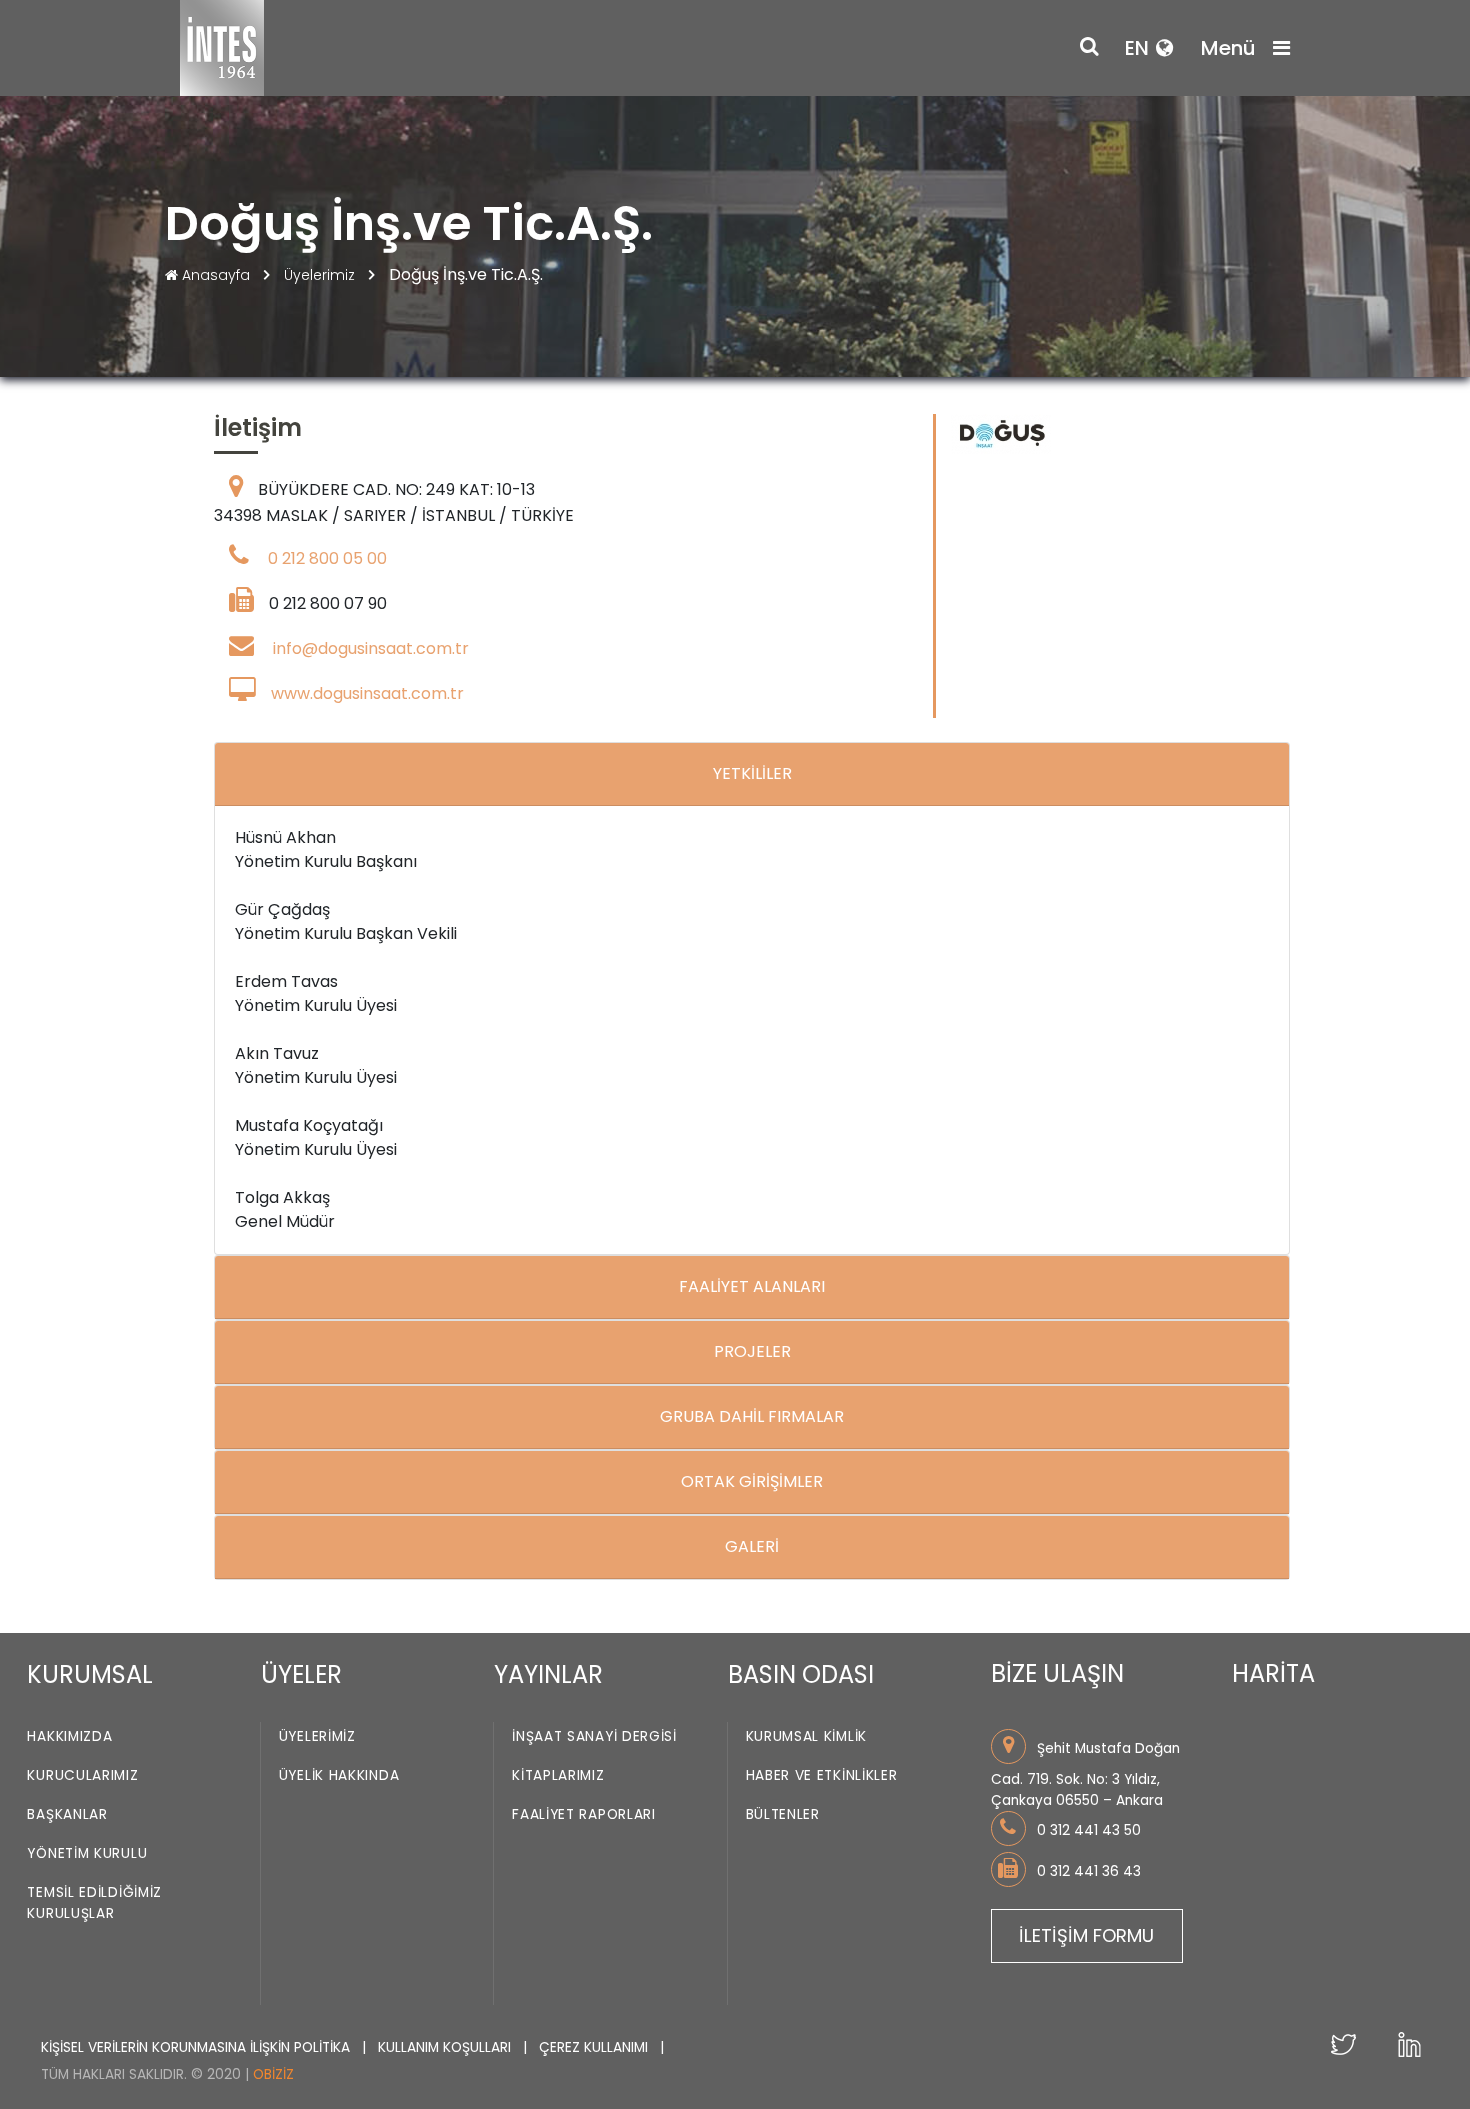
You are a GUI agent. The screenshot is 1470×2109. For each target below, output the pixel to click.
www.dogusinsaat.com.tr (367, 693)
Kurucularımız (82, 1776)
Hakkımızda (69, 1737)
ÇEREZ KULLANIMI (595, 2047)
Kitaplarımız (558, 1776)
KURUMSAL (90, 1674)
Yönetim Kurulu (87, 1854)
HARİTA (1273, 1673)
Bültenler (783, 1815)
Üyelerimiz (321, 275)
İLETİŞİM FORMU (1086, 1935)
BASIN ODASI (801, 1674)
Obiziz (273, 2074)
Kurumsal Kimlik (807, 1737)
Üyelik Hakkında (339, 1776)
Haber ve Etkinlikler (822, 1776)
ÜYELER (301, 1674)
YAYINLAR (548, 1674)
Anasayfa (216, 275)
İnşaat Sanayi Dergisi (594, 1737)
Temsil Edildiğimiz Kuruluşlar (94, 1904)
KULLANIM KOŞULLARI (446, 2047)
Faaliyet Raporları (584, 1815)
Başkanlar (67, 1815)
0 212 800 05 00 (327, 558)
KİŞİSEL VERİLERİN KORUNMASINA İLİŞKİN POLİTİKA (197, 2047)
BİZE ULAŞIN (1057, 1673)
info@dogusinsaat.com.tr (371, 648)
